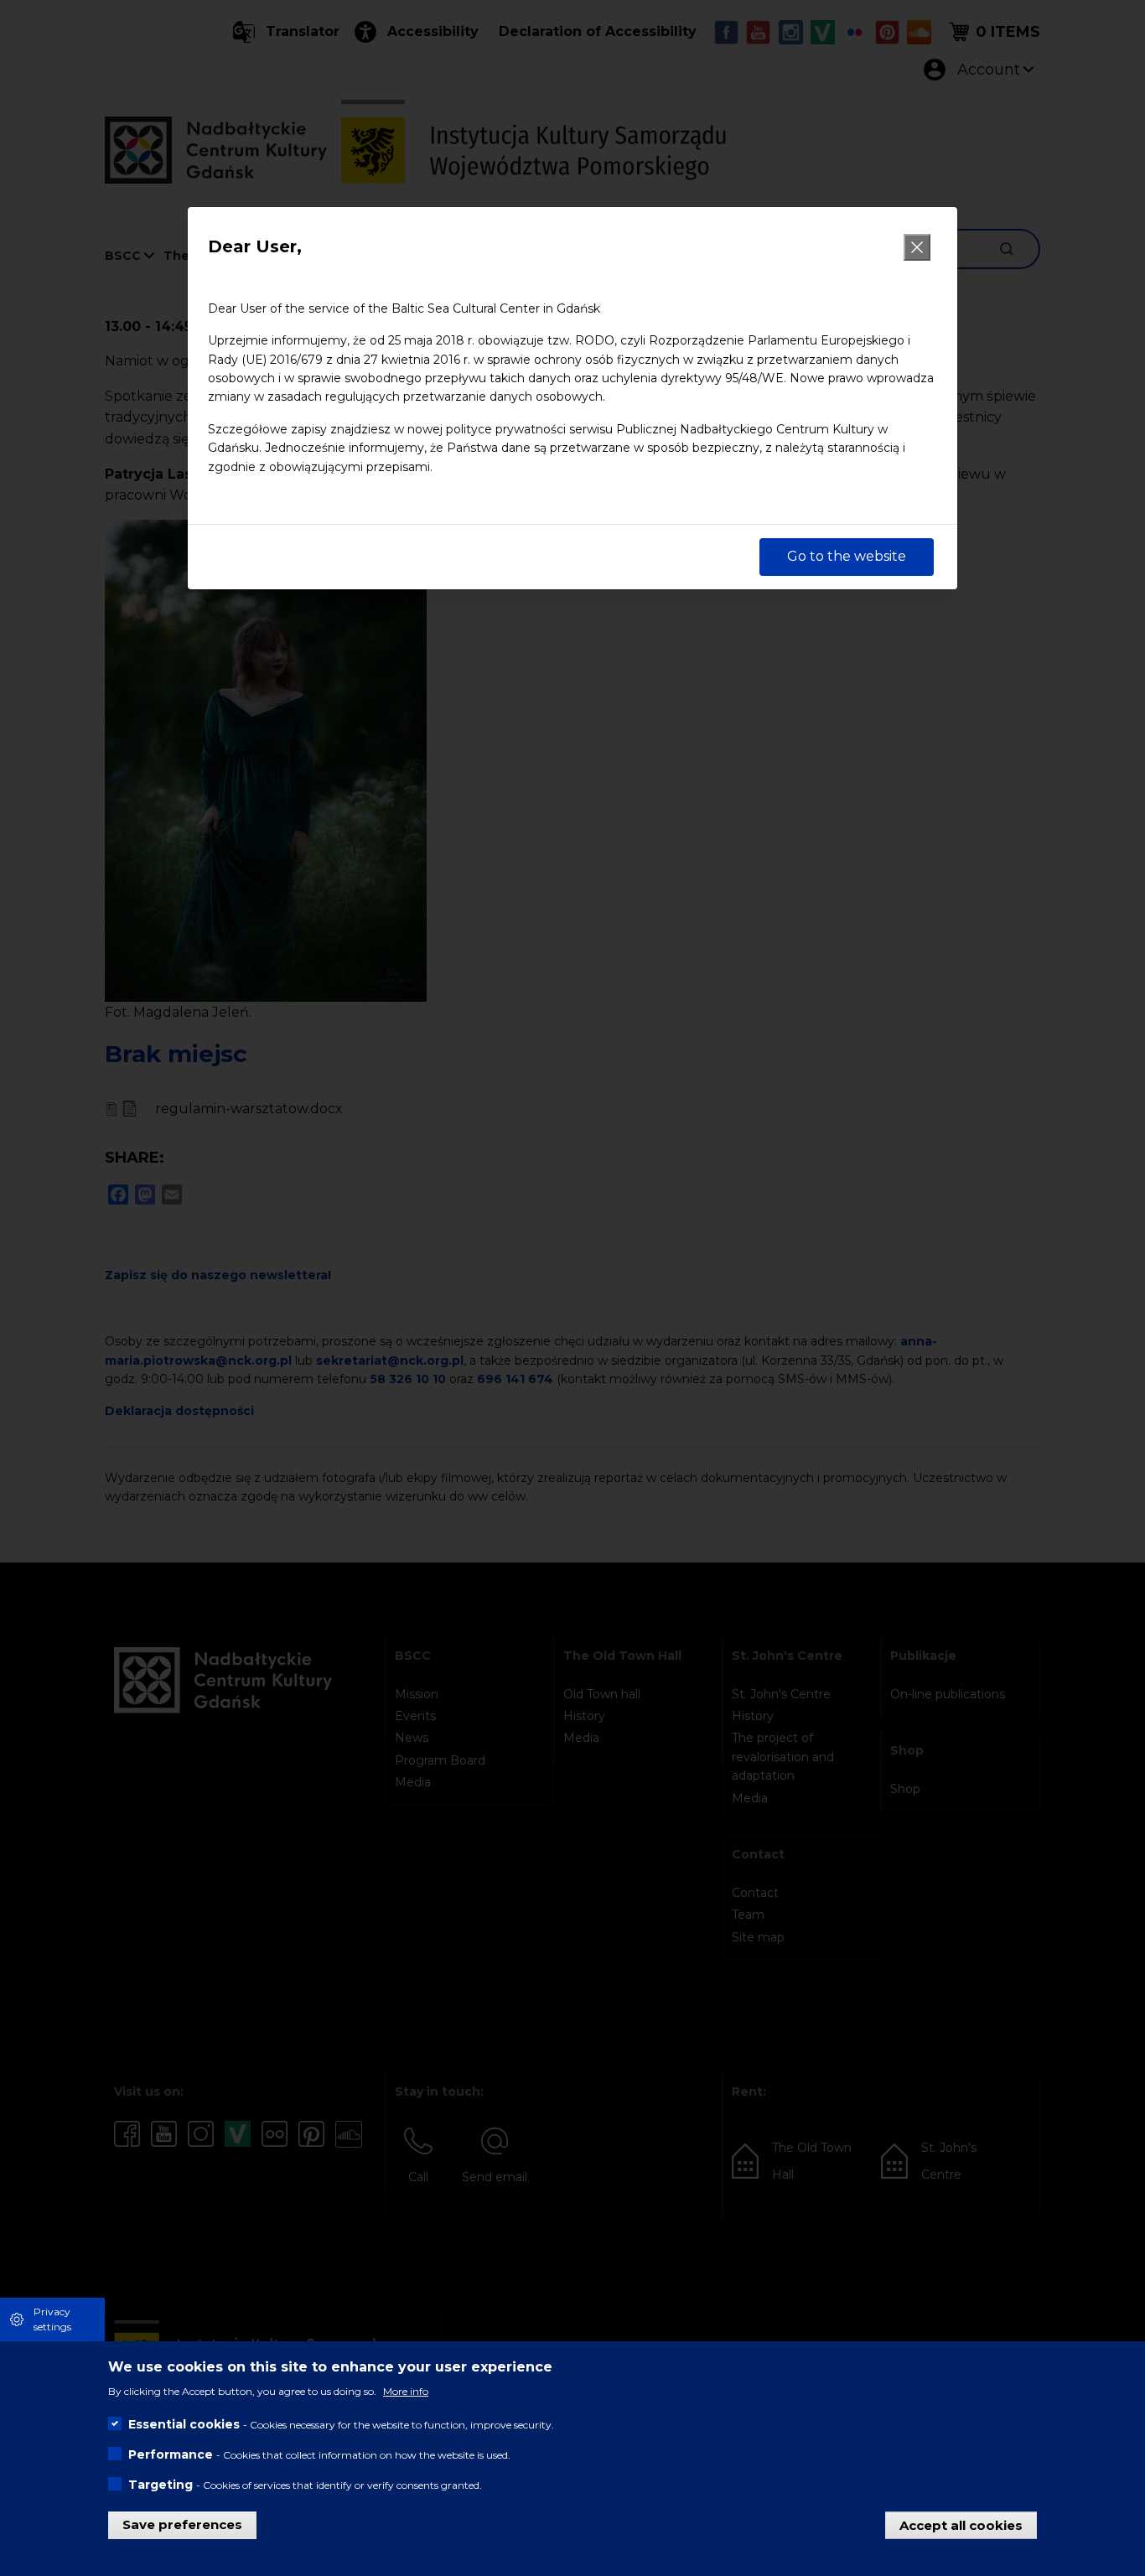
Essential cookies (184, 2424)
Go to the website (847, 556)
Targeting (161, 2485)
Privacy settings (52, 2319)
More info (406, 2391)
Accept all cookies (961, 2524)
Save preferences (182, 2524)
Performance (171, 2454)
